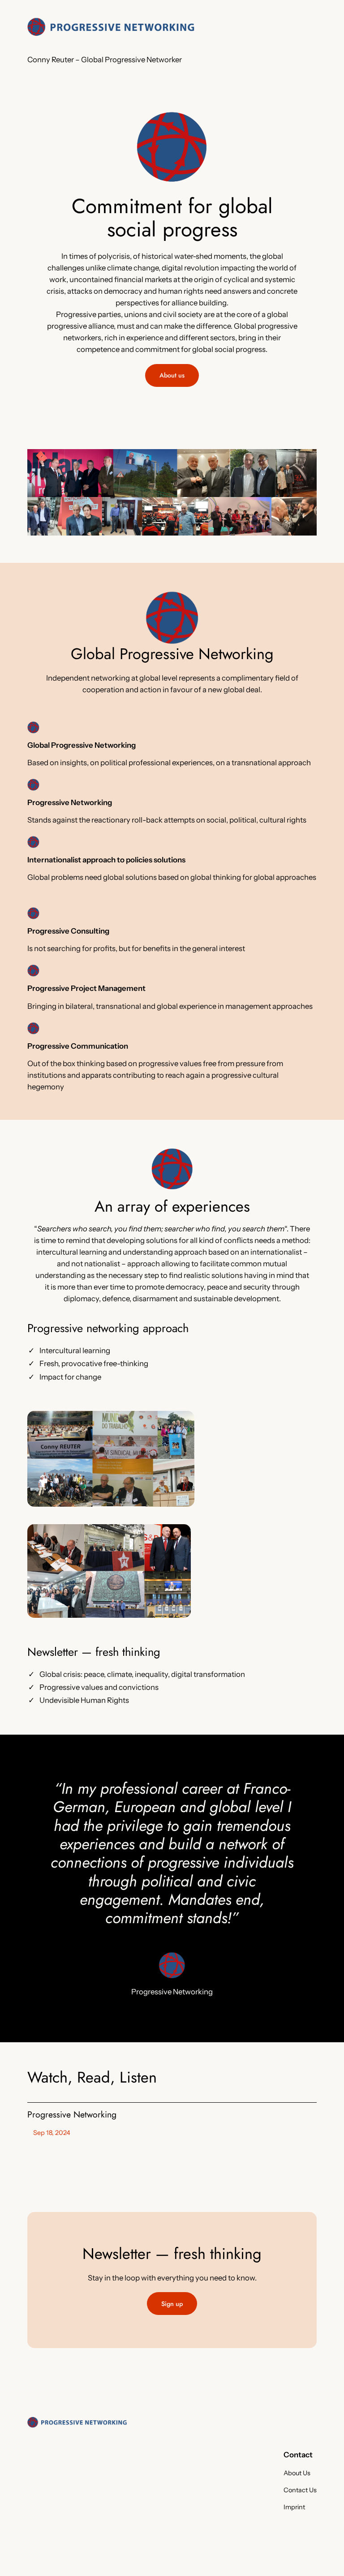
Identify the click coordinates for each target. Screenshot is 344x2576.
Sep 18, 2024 (52, 2133)
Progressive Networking (72, 2115)
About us (172, 375)
